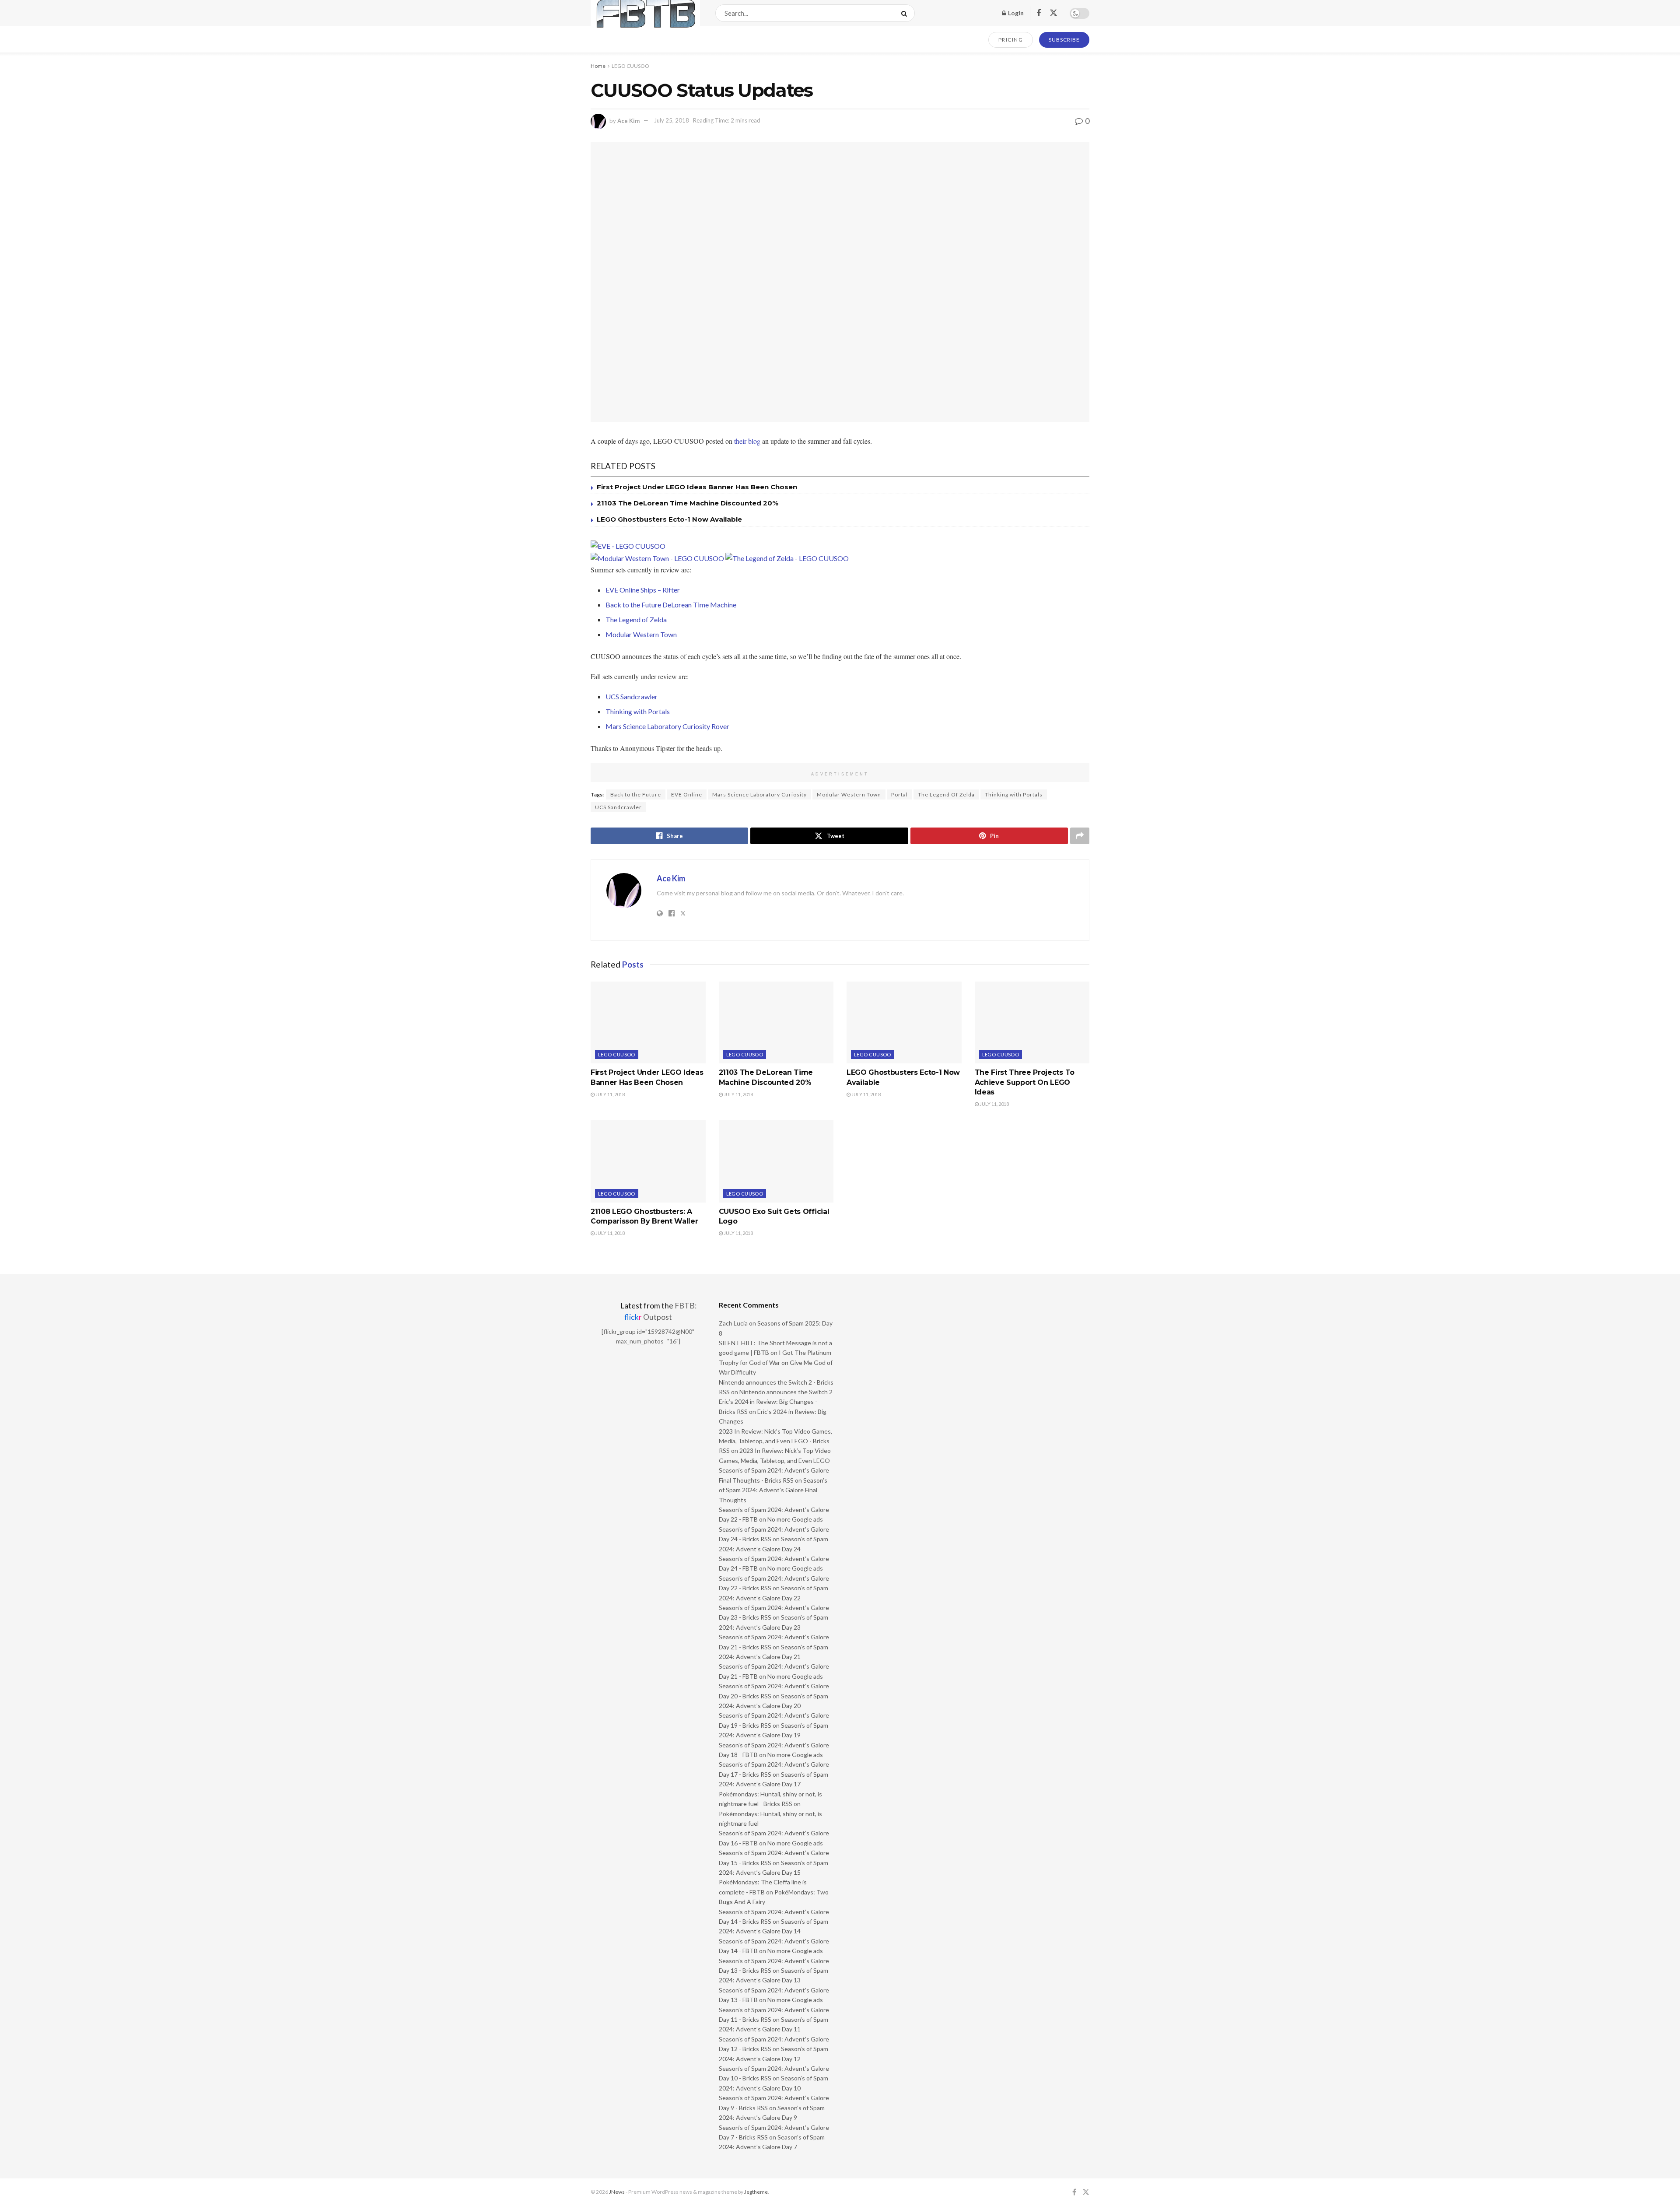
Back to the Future (636, 794)
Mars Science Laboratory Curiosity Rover (667, 726)
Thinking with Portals (638, 711)
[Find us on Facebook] (1039, 13)
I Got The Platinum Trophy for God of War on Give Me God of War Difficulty (776, 1362)
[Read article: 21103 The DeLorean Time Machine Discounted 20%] (776, 1023)
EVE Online (687, 794)
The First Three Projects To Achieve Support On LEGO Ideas (1025, 1082)
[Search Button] (906, 13)
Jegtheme (756, 2192)
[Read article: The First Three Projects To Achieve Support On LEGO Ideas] (1032, 1023)
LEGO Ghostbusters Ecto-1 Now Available (669, 519)
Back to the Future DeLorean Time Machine (671, 605)
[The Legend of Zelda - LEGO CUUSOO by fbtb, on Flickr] (787, 557)
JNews (617, 2192)
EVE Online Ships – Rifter (643, 590)
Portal (899, 794)
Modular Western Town (641, 634)
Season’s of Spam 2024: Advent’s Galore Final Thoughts (773, 1490)
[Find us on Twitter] (1053, 13)
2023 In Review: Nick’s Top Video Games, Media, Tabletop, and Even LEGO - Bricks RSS (775, 1441)
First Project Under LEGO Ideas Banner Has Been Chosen (697, 487)
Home (598, 66)
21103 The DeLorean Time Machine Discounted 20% (688, 503)
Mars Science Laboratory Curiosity (759, 794)
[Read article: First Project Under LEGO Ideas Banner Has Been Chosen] (648, 1023)
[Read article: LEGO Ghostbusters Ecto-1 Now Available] (904, 1023)
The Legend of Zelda (636, 619)
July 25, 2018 (672, 120)
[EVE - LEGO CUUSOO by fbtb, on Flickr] (628, 545)
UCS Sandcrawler (632, 696)
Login (1015, 13)
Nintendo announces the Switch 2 (786, 1392)
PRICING (1011, 40)
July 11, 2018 (610, 1094)
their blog (747, 441)
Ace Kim (628, 120)
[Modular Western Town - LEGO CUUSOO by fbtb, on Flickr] (657, 557)
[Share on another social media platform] (1080, 836)
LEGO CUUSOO (630, 66)
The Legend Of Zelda (946, 794)
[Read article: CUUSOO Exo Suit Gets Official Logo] (776, 1161)
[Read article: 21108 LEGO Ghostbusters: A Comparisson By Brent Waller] (648, 1161)
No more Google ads (795, 1519)
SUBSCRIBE (1064, 40)
